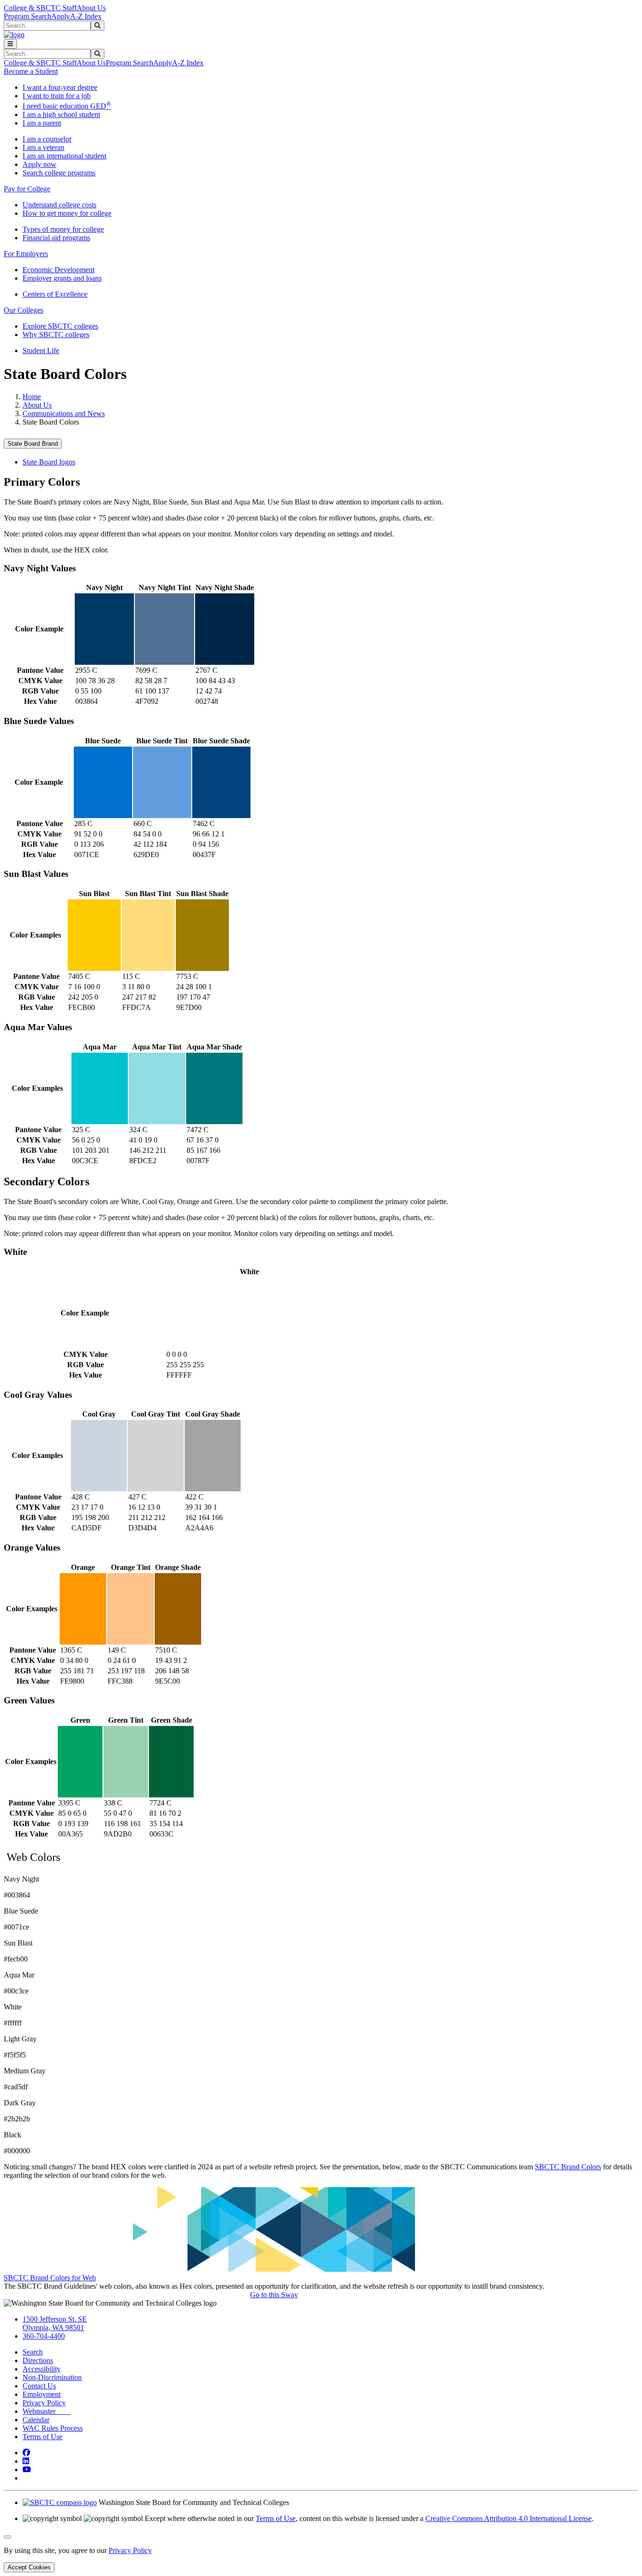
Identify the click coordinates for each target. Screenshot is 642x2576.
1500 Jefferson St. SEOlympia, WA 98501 (55, 2323)
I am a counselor (47, 139)
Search (33, 2352)
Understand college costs (59, 205)
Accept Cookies (29, 2567)
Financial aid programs (56, 238)
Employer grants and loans (62, 278)
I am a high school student (61, 114)
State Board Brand (33, 444)
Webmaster (47, 2411)
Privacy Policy (44, 2403)
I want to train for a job (57, 96)
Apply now (39, 164)
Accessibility (42, 2369)
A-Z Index (86, 16)
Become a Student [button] (31, 71)
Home (32, 397)
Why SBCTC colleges (56, 335)
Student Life (41, 351)
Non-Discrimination (52, 2377)
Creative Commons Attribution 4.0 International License (509, 2518)
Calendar (36, 2420)
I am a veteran (43, 147)
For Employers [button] (26, 254)
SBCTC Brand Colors (568, 2167)
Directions (38, 2360)
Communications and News (64, 414)
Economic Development (59, 270)
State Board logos (49, 462)
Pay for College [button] (27, 189)
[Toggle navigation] (10, 44)
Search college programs (59, 173)
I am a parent (42, 123)
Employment (42, 2394)
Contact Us (39, 2386)
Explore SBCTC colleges (60, 326)
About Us (91, 8)
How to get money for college (67, 213)
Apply (61, 16)
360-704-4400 (44, 2336)
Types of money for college (63, 229)
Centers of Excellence (55, 294)
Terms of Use (43, 2437)
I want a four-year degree (60, 87)
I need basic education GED (67, 106)
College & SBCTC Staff (40, 8)
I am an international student (64, 156)
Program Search (27, 16)
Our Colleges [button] (23, 310)
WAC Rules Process (53, 2428)
